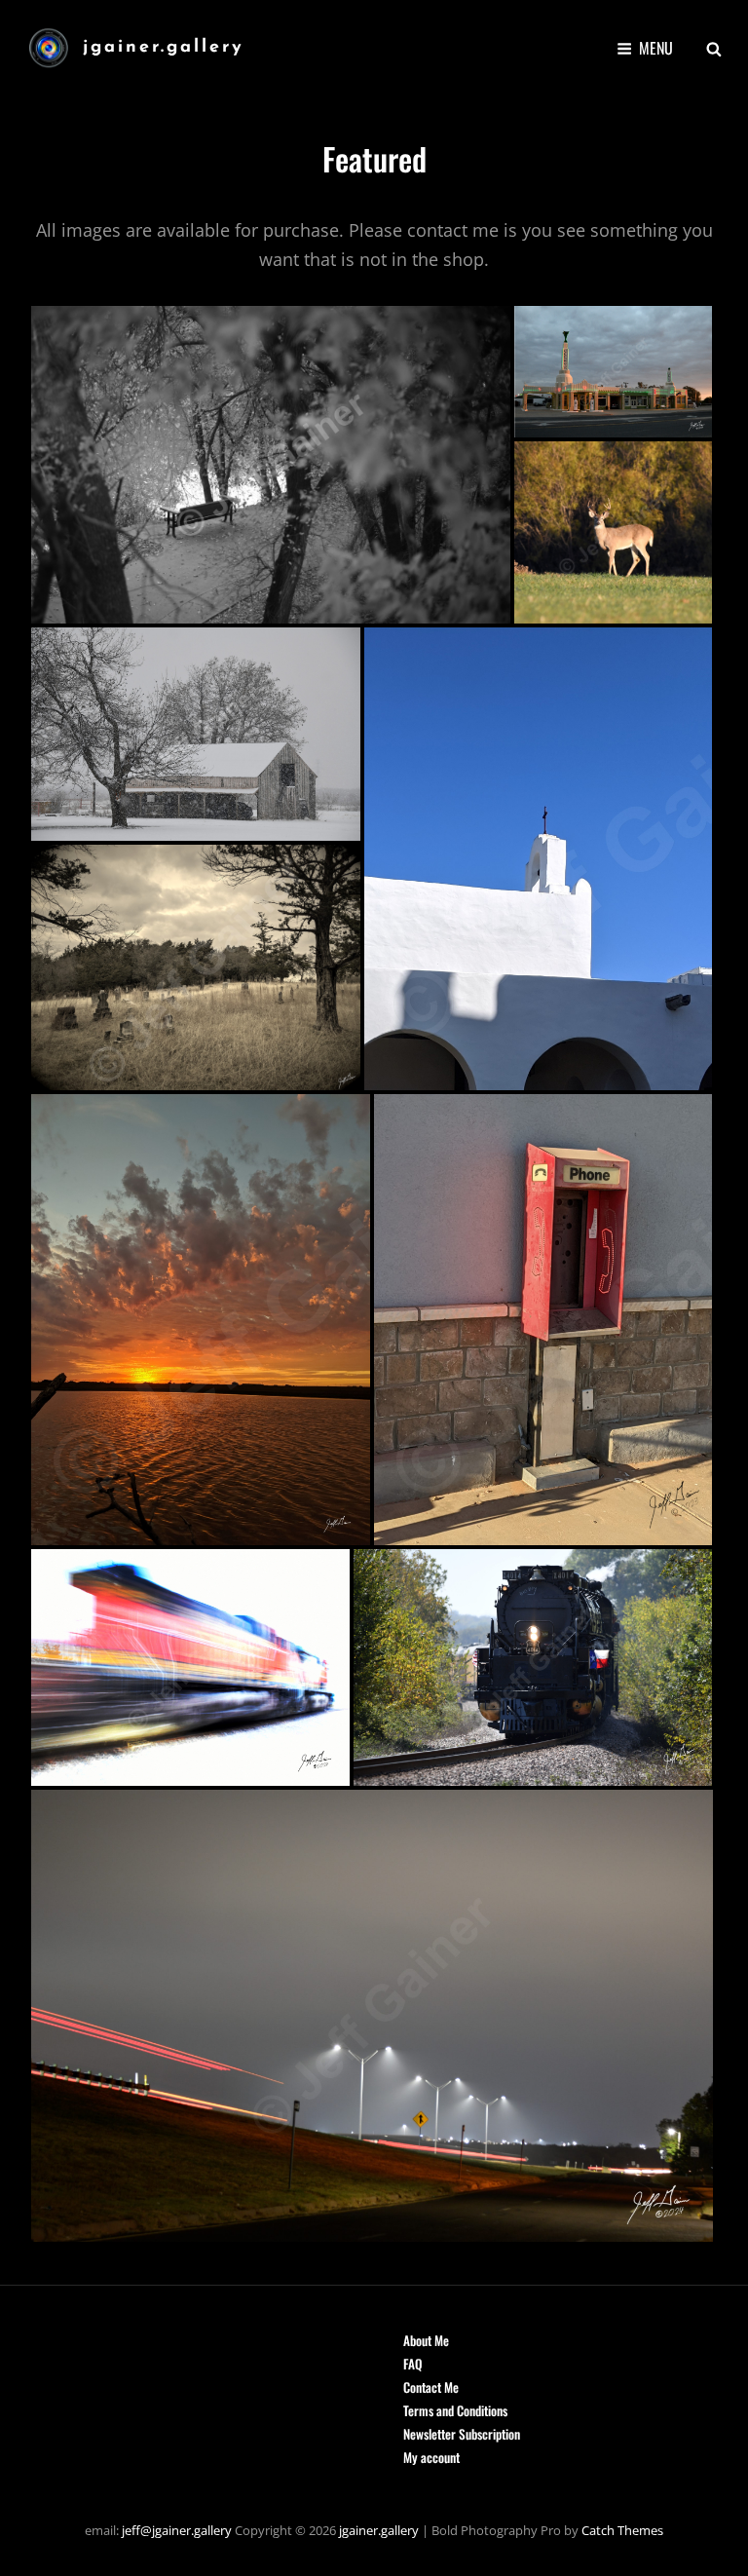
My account (431, 2457)
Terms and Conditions (455, 2410)
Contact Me (431, 2387)
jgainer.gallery (164, 48)
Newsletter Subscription (462, 2434)
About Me (426, 2340)
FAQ (412, 2364)
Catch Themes (622, 2530)
